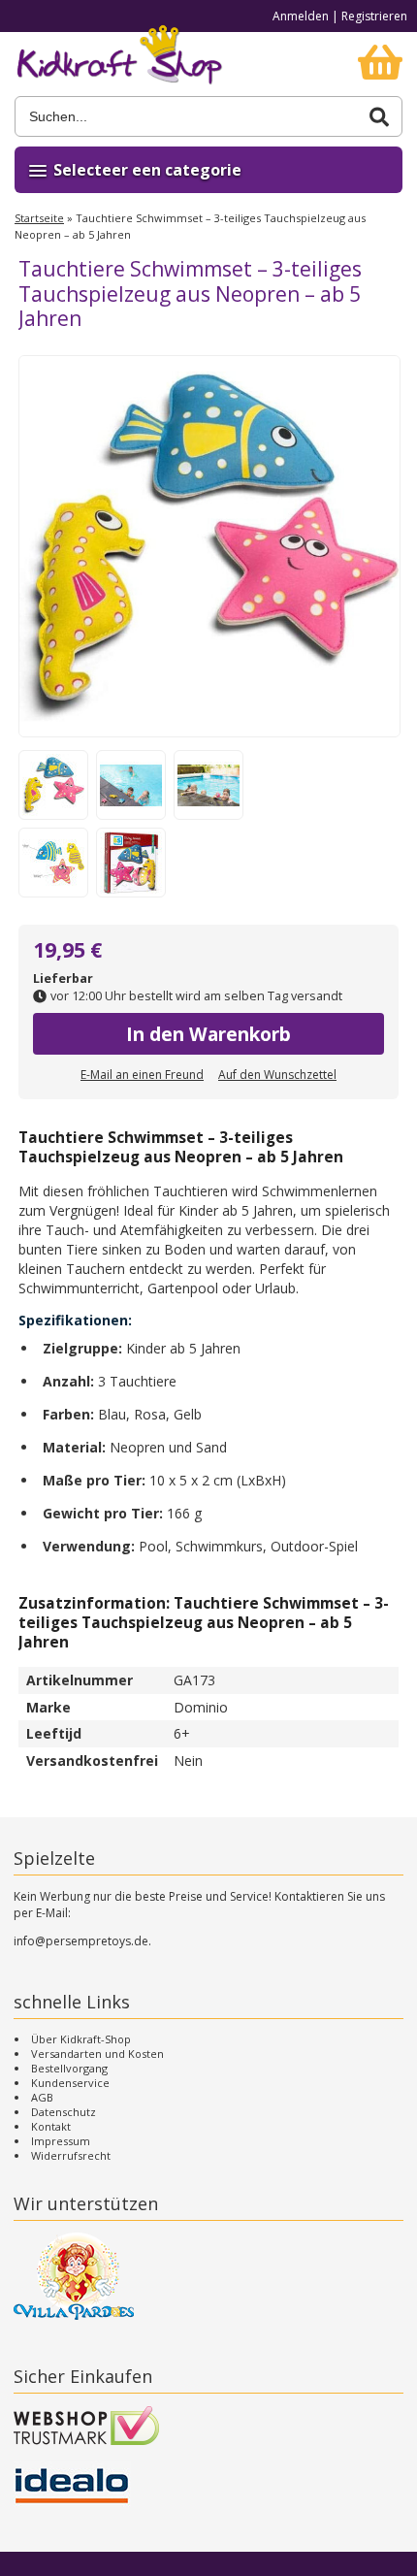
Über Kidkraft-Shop (81, 2039)
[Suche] (379, 117)
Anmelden (301, 16)
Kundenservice (70, 2083)
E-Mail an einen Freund (142, 1075)
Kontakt (51, 2126)
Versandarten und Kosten (97, 2054)
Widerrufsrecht (71, 2155)
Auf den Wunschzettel (277, 1075)
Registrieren (374, 16)
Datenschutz (64, 2112)
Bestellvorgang (69, 2068)
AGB (42, 2097)
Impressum (61, 2141)
